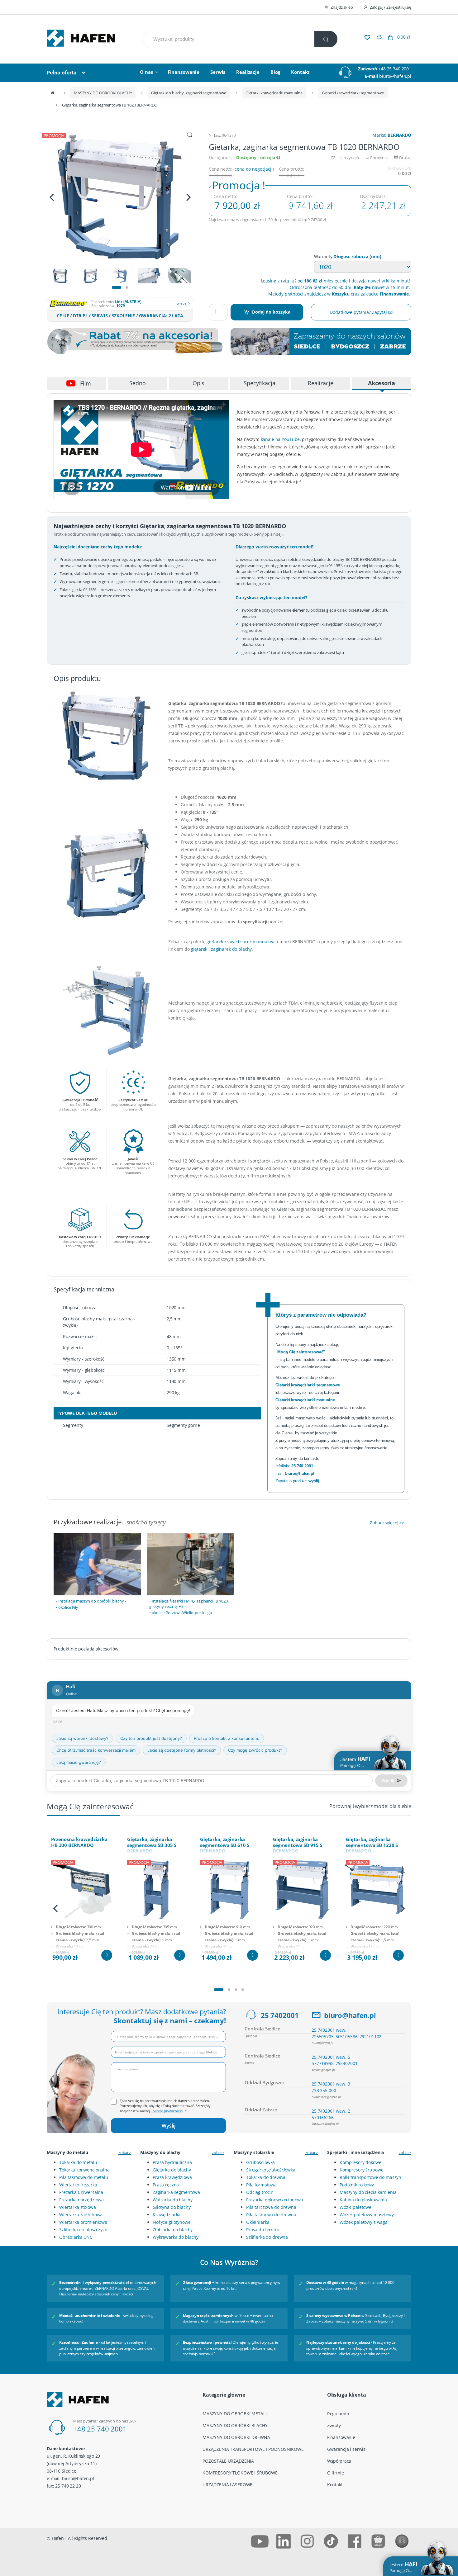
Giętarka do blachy (172, 2170)
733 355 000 (324, 2090)
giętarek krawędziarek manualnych (242, 942)
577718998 (323, 2063)
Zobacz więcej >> (387, 1523)
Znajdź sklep (342, 7)
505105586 (347, 2036)
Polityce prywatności (167, 2111)
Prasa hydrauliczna (172, 2162)
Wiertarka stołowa (78, 2207)
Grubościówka (260, 2162)
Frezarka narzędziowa (81, 2200)
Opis (198, 383)
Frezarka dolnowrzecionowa (275, 2200)
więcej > (184, 303)
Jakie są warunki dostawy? (82, 1738)
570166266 (323, 2117)
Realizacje (248, 72)
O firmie (336, 2473)
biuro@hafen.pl (395, 76)
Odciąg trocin (260, 2192)
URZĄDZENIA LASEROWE (227, 2485)
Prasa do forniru (263, 2230)
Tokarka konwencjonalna (84, 2170)
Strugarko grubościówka (271, 2170)
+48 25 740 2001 (395, 69)
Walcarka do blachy (172, 2200)
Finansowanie (184, 72)
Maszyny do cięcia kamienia (368, 2192)
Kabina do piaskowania (363, 2200)
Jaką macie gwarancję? (79, 1762)
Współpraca (339, 2461)
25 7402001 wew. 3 (331, 2084)
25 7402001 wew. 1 (331, 2030)
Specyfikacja (259, 383)
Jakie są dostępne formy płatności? (182, 1750)
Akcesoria (382, 383)
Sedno (137, 383)
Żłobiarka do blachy (173, 2230)
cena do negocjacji (253, 169)
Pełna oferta (62, 73)
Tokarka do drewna (266, 2177)
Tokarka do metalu (78, 2162)
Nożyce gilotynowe (172, 2222)
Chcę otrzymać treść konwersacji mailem (96, 1750)
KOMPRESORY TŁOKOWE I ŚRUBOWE (240, 2473)
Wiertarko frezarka (78, 2185)
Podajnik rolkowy (357, 2185)
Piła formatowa (261, 2185)
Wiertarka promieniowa (83, 2222)
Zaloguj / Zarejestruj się (391, 7)
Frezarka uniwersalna (81, 2192)
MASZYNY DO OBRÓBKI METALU (236, 2414)
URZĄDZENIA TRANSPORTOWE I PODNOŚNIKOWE (253, 2449)
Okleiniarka (258, 2222)
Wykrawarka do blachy (176, 2237)
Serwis (218, 72)
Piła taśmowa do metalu (84, 2177)
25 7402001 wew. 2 (331, 2111)
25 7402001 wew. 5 (331, 2057)
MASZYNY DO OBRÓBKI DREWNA (236, 2437)
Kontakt (300, 72)
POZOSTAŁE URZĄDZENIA (228, 2461)
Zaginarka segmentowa (176, 2192)
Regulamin (338, 2414)
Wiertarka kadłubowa (81, 2215)
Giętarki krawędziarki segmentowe (353, 93)
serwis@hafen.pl (323, 2070)
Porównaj (378, 158)
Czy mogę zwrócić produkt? (255, 1750)
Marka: (392, 135)
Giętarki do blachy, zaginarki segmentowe (188, 93)
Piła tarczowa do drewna (271, 2207)
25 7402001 (280, 2015)
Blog (275, 72)
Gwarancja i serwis (346, 2449)
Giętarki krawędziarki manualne (274, 93)
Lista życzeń (348, 158)
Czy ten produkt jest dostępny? (151, 1738)
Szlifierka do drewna (267, 2237)
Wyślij (169, 2126)
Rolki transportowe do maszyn (370, 2177)
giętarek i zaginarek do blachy (221, 949)
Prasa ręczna (166, 2185)
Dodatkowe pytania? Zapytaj (359, 312)
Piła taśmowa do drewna (271, 2215)
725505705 (323, 2036)
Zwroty (334, 2425)
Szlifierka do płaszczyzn (83, 2230)
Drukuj (405, 158)
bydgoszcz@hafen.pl (326, 2097)
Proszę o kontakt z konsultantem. (227, 1738)
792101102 (371, 2036)
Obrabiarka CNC (76, 2237)
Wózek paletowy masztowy (367, 2215)
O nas (146, 72)
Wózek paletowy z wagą (364, 2222)
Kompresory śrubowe (361, 2170)
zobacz (125, 2152)
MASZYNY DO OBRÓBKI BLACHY (103, 93)
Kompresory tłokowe (360, 2162)
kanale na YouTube (280, 439)
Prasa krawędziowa (172, 2177)
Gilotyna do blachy (172, 2207)
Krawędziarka (167, 2215)
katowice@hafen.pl (325, 2124)
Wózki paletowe (355, 2207)
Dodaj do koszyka (271, 312)
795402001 (347, 2063)
